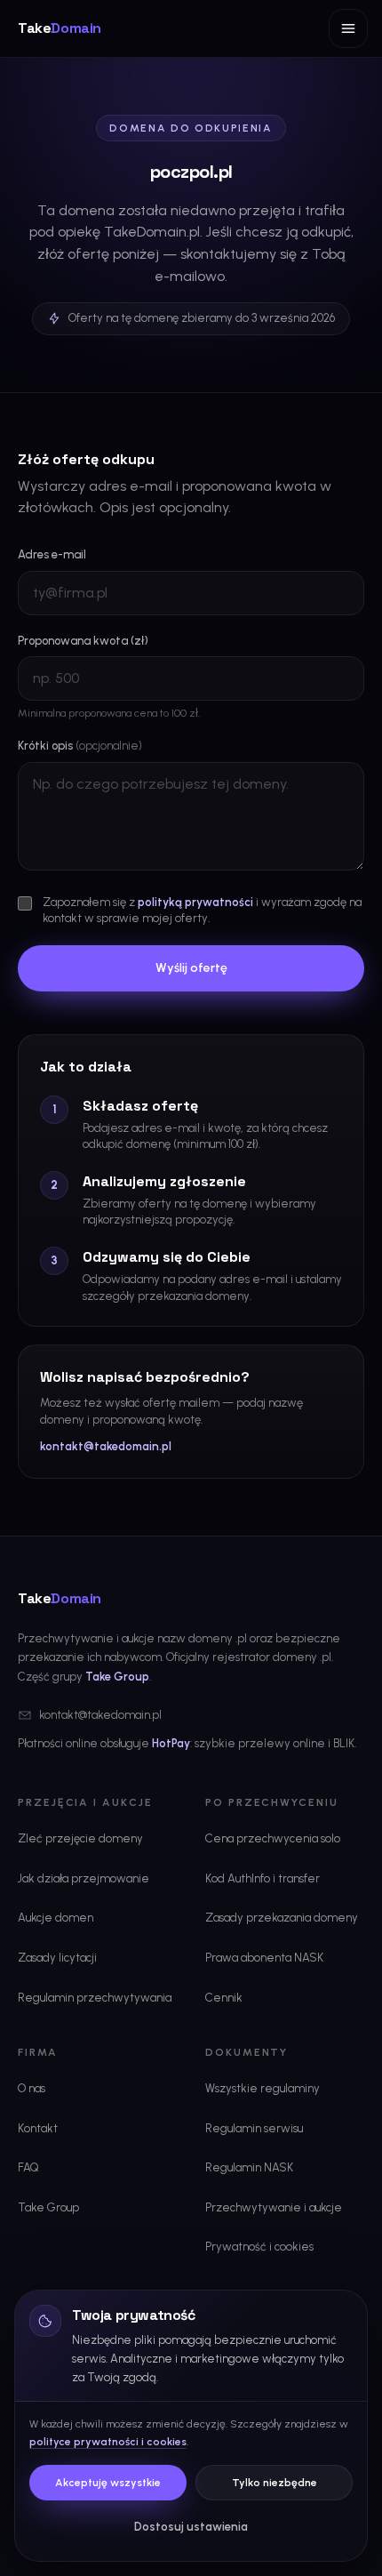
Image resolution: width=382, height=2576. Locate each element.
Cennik (224, 1998)
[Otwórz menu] (348, 28)
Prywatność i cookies (259, 2247)
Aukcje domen (56, 1918)
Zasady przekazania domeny (282, 1918)
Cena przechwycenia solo (273, 1838)
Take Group (117, 1677)
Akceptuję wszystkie (108, 2483)
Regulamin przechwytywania (95, 1998)
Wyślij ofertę (191, 968)
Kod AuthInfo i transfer (263, 1878)
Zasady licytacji (57, 1958)
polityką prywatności (195, 902)
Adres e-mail (52, 554)
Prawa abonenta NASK (264, 1958)
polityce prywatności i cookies (108, 2442)
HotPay (171, 1743)
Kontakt (38, 2128)
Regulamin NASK (249, 2167)
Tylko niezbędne (275, 2483)
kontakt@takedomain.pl (106, 1446)
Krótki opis (80, 746)
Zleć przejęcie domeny (80, 1838)
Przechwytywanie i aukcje (274, 2207)
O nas (32, 2088)
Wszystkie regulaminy (263, 2088)
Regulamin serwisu (254, 2128)
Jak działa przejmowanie (84, 1878)
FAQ (28, 2167)
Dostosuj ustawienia (191, 2527)
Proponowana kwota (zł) (83, 641)
